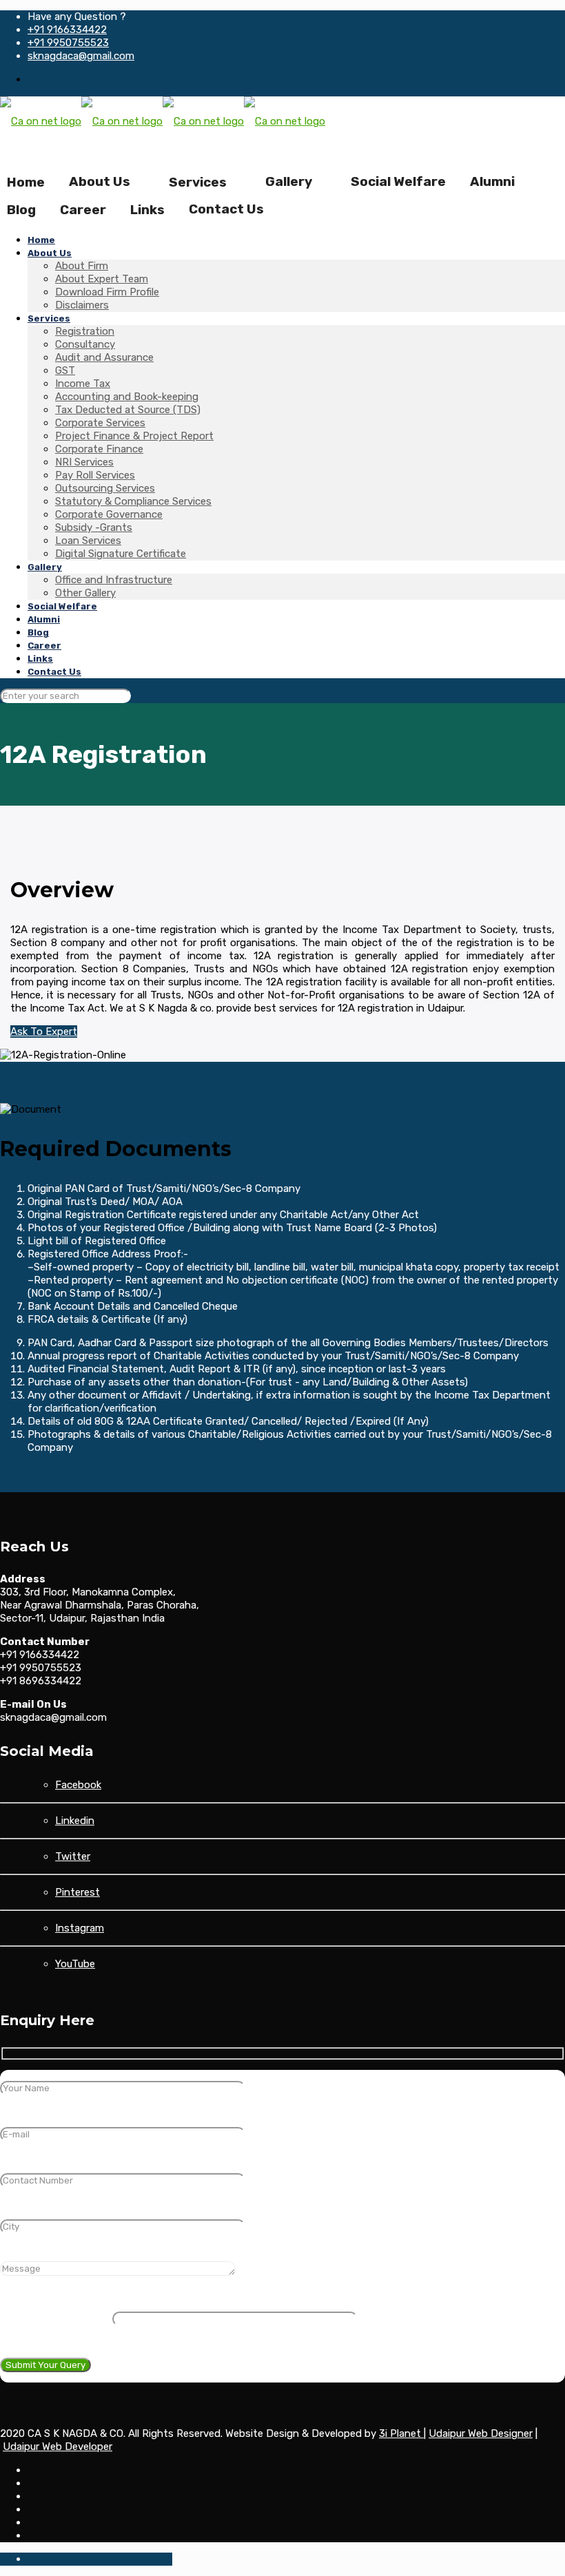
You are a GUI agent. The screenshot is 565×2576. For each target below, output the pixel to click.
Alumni (492, 181)
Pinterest (78, 1892)
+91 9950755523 (68, 43)
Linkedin (75, 1821)
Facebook (78, 1785)
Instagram (80, 1928)
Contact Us (226, 209)
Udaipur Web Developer (58, 2447)
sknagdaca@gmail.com (81, 56)
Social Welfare (398, 181)
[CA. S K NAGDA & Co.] (163, 121)
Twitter (73, 1856)
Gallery (289, 181)
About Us (100, 181)
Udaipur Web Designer (481, 2433)
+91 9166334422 (67, 30)
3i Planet (401, 2433)
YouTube (75, 1964)
